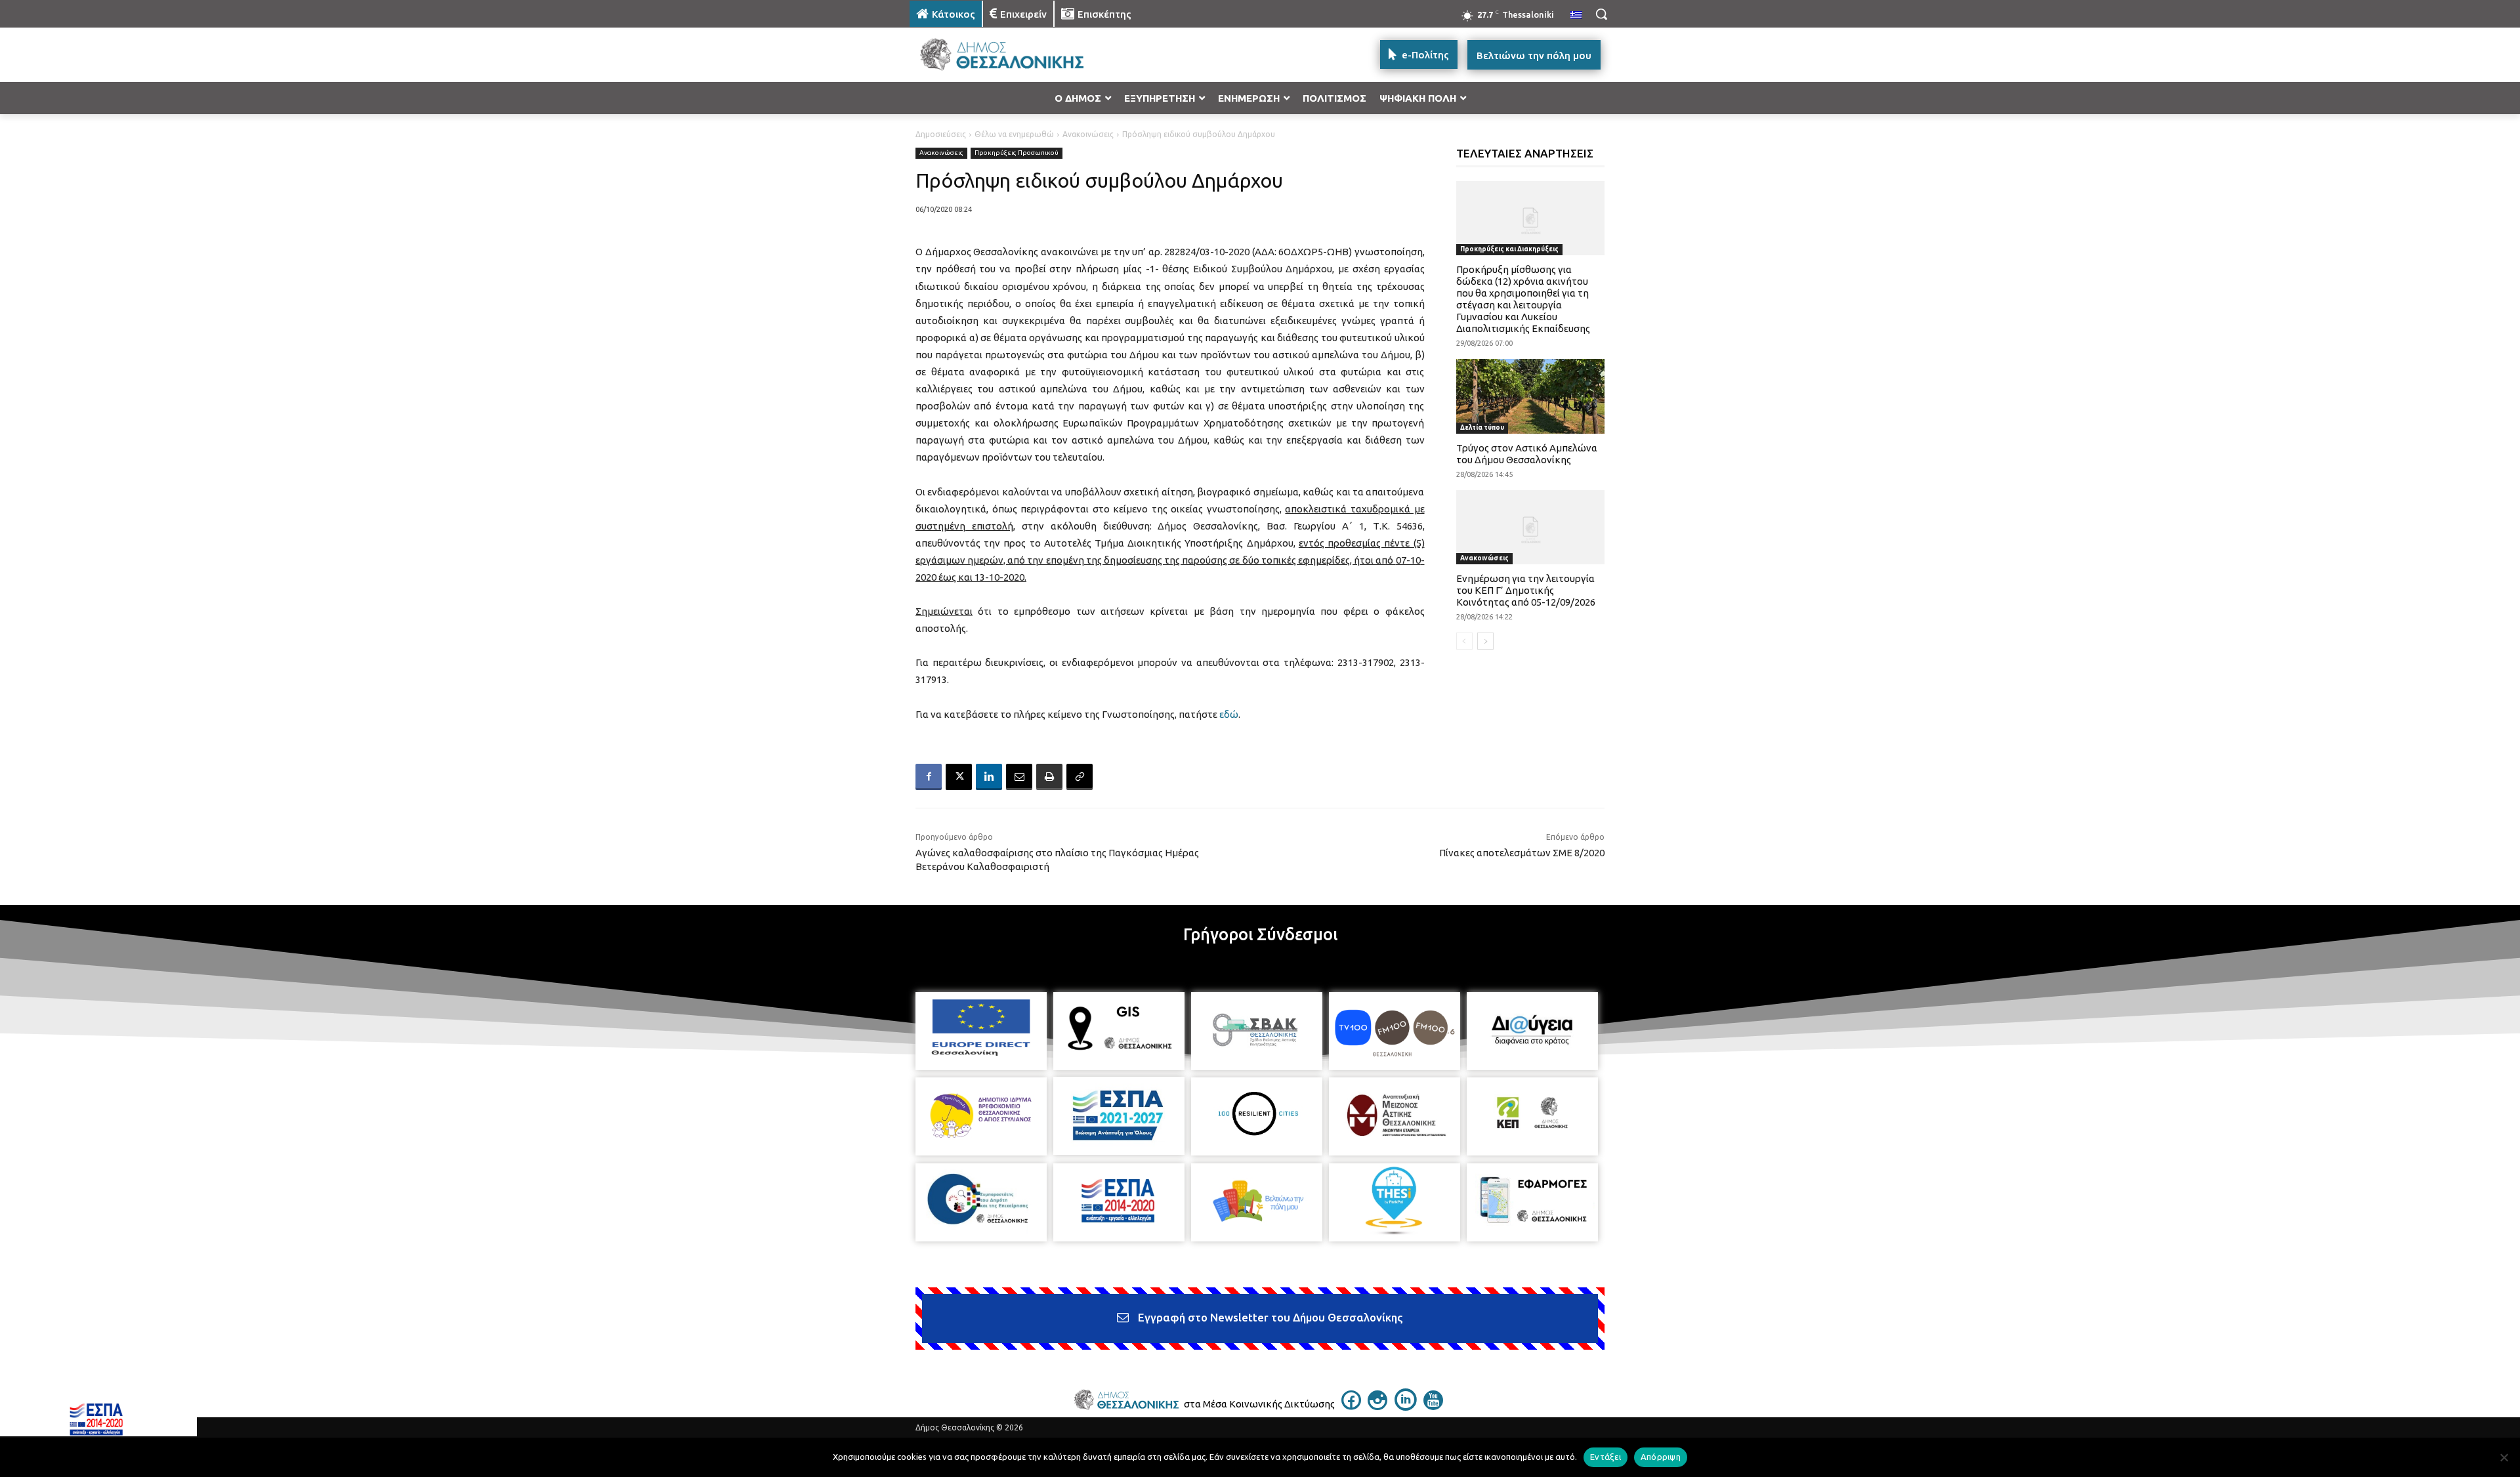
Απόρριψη (1661, 1457)
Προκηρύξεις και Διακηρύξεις (1509, 249)
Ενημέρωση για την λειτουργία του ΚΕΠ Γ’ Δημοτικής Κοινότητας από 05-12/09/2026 (1526, 590)
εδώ (1229, 714)
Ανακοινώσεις (1088, 134)
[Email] (1019, 777)
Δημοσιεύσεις (941, 134)
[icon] (1351, 1406)
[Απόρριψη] (2504, 1457)
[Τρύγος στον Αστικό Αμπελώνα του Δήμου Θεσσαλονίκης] (1531, 396)
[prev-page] (1464, 641)
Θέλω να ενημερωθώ (1014, 134)
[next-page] (1485, 641)
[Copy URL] (1080, 777)
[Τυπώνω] (1049, 777)
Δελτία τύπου (1482, 427)
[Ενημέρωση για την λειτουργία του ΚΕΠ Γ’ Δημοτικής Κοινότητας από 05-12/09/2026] (1531, 527)
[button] (1601, 14)
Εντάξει (1606, 1457)
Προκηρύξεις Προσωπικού (1017, 153)
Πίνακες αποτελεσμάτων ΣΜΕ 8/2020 (1522, 853)
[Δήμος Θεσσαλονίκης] (1015, 55)
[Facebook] (929, 777)
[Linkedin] (989, 777)
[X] (959, 777)
